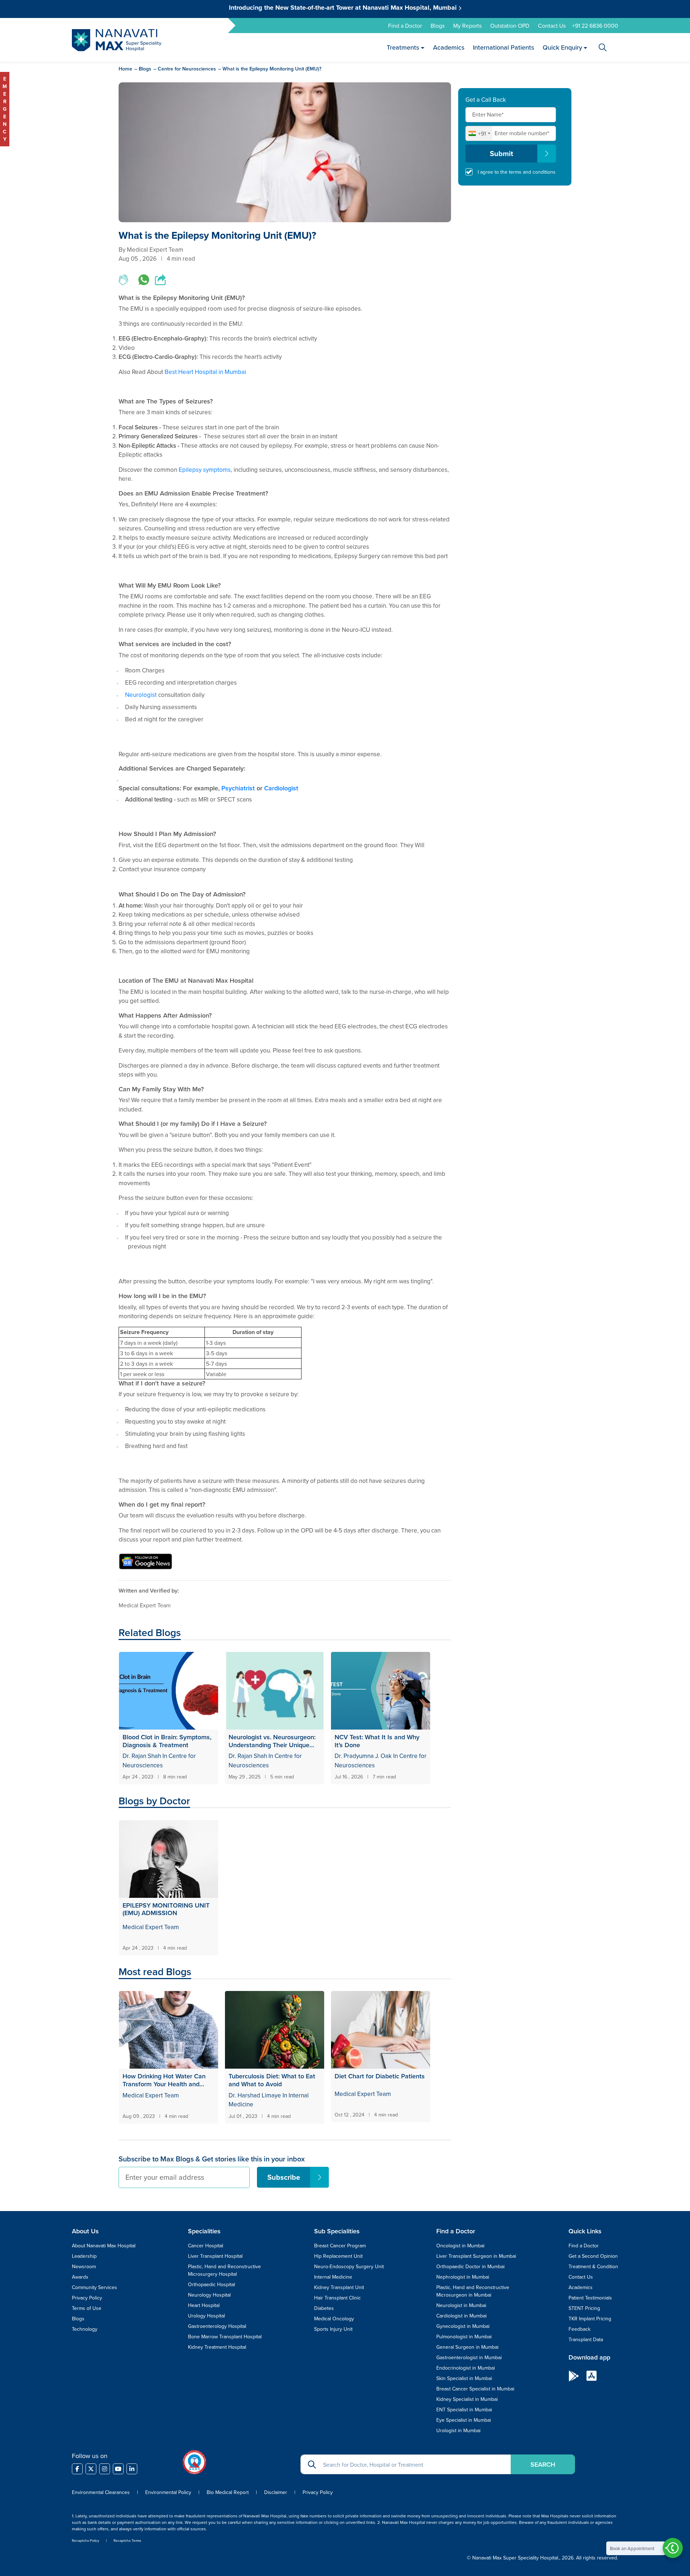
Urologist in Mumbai (458, 2430)
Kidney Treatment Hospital (217, 2347)
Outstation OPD (510, 26)
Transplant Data (586, 2339)
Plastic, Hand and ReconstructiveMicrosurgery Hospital (224, 2270)
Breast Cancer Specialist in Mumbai (475, 2389)
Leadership (84, 2256)
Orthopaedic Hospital (211, 2284)
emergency (5, 109)
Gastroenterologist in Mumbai (469, 2357)
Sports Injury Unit (333, 2329)
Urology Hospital (206, 2316)
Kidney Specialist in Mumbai (467, 2399)
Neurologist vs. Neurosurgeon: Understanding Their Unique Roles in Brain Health (272, 1741)
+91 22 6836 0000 (595, 26)
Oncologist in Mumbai (460, 2246)
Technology (85, 2329)
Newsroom (84, 2266)
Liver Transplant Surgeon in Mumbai (476, 2256)
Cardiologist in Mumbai (461, 2316)
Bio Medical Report (228, 2492)
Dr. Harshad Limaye (255, 2095)
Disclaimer (276, 2492)
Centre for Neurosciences (187, 69)
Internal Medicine (333, 2277)
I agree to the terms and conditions (517, 172)
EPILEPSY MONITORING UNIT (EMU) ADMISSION (166, 1909)
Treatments (403, 47)
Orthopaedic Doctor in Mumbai (470, 2266)
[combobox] (479, 133)
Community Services (95, 2287)
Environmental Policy (168, 2492)
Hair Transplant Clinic (337, 2298)
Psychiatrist (238, 788)
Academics (448, 47)
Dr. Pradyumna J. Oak (364, 1756)
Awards (80, 2277)
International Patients (503, 47)
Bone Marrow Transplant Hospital (225, 2337)
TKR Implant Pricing (590, 2319)
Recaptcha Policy (86, 2540)
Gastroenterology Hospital (217, 2326)
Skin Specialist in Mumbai (464, 2378)
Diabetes (324, 2308)
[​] (77, 2469)
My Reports (467, 26)
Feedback (579, 2329)
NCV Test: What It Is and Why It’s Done (377, 1741)
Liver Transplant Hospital (215, 2256)
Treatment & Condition (593, 2266)
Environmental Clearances (102, 2492)
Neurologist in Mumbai (461, 2305)
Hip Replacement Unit (338, 2256)
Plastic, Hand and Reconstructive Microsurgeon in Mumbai (473, 2291)
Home (125, 69)
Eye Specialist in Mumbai (464, 2420)
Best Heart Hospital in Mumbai (205, 372)
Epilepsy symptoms (205, 470)
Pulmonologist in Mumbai (464, 2337)
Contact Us (552, 26)
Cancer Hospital (206, 2246)
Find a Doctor (405, 26)
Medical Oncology (334, 2319)
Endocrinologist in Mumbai (466, 2368)
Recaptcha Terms (127, 2540)
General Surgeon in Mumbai (467, 2347)
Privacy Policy (87, 2298)
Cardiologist (281, 788)
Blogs (438, 26)
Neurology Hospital (209, 2295)
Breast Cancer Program (340, 2246)
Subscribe (284, 2177)
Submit (502, 153)
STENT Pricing (584, 2308)
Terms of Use (87, 2308)
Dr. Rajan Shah (142, 1756)
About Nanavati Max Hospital (104, 2246)
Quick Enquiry (562, 47)
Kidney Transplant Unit (339, 2287)
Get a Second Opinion (593, 2256)
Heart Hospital (204, 2305)
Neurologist (141, 695)
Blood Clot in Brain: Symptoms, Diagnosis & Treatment (167, 1741)
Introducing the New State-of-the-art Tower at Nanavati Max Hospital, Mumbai (344, 8)
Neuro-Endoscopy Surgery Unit (349, 2266)
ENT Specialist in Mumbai (464, 2410)
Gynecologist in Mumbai (463, 2326)
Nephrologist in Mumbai (463, 2277)
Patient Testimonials (590, 2298)
